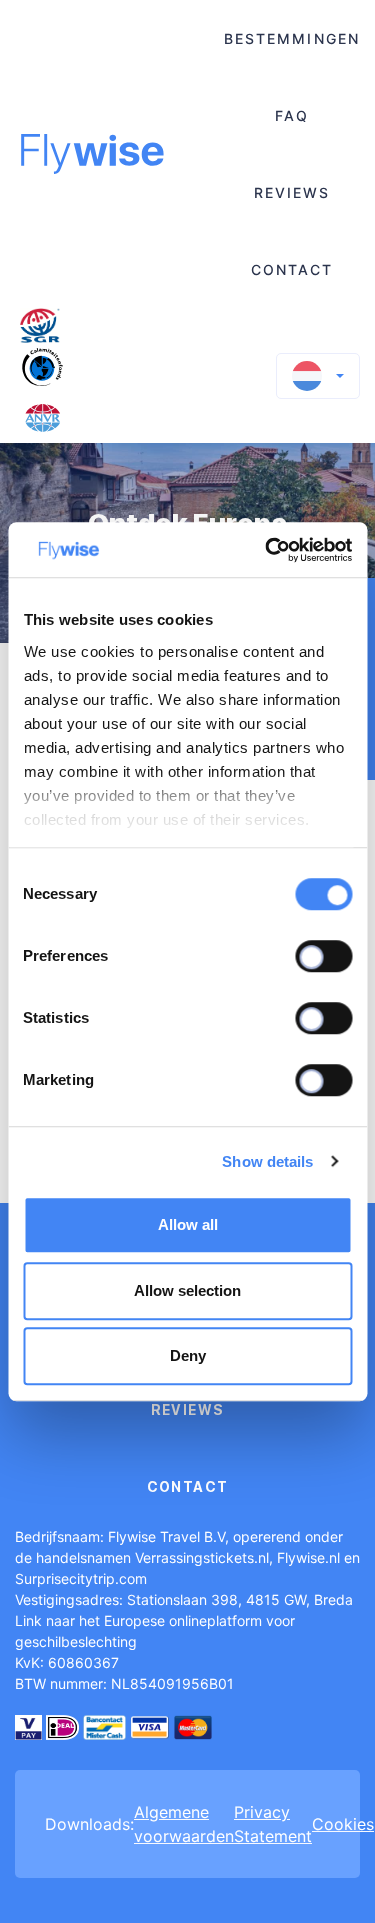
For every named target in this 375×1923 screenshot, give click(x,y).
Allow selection (187, 1290)
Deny (188, 1355)
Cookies (343, 1824)
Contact (292, 269)
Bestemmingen (292, 38)
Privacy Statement (273, 1824)
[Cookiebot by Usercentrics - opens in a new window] (267, 550)
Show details (267, 1161)
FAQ (292, 115)
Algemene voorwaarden (184, 1824)
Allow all (188, 1224)
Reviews (292, 192)
